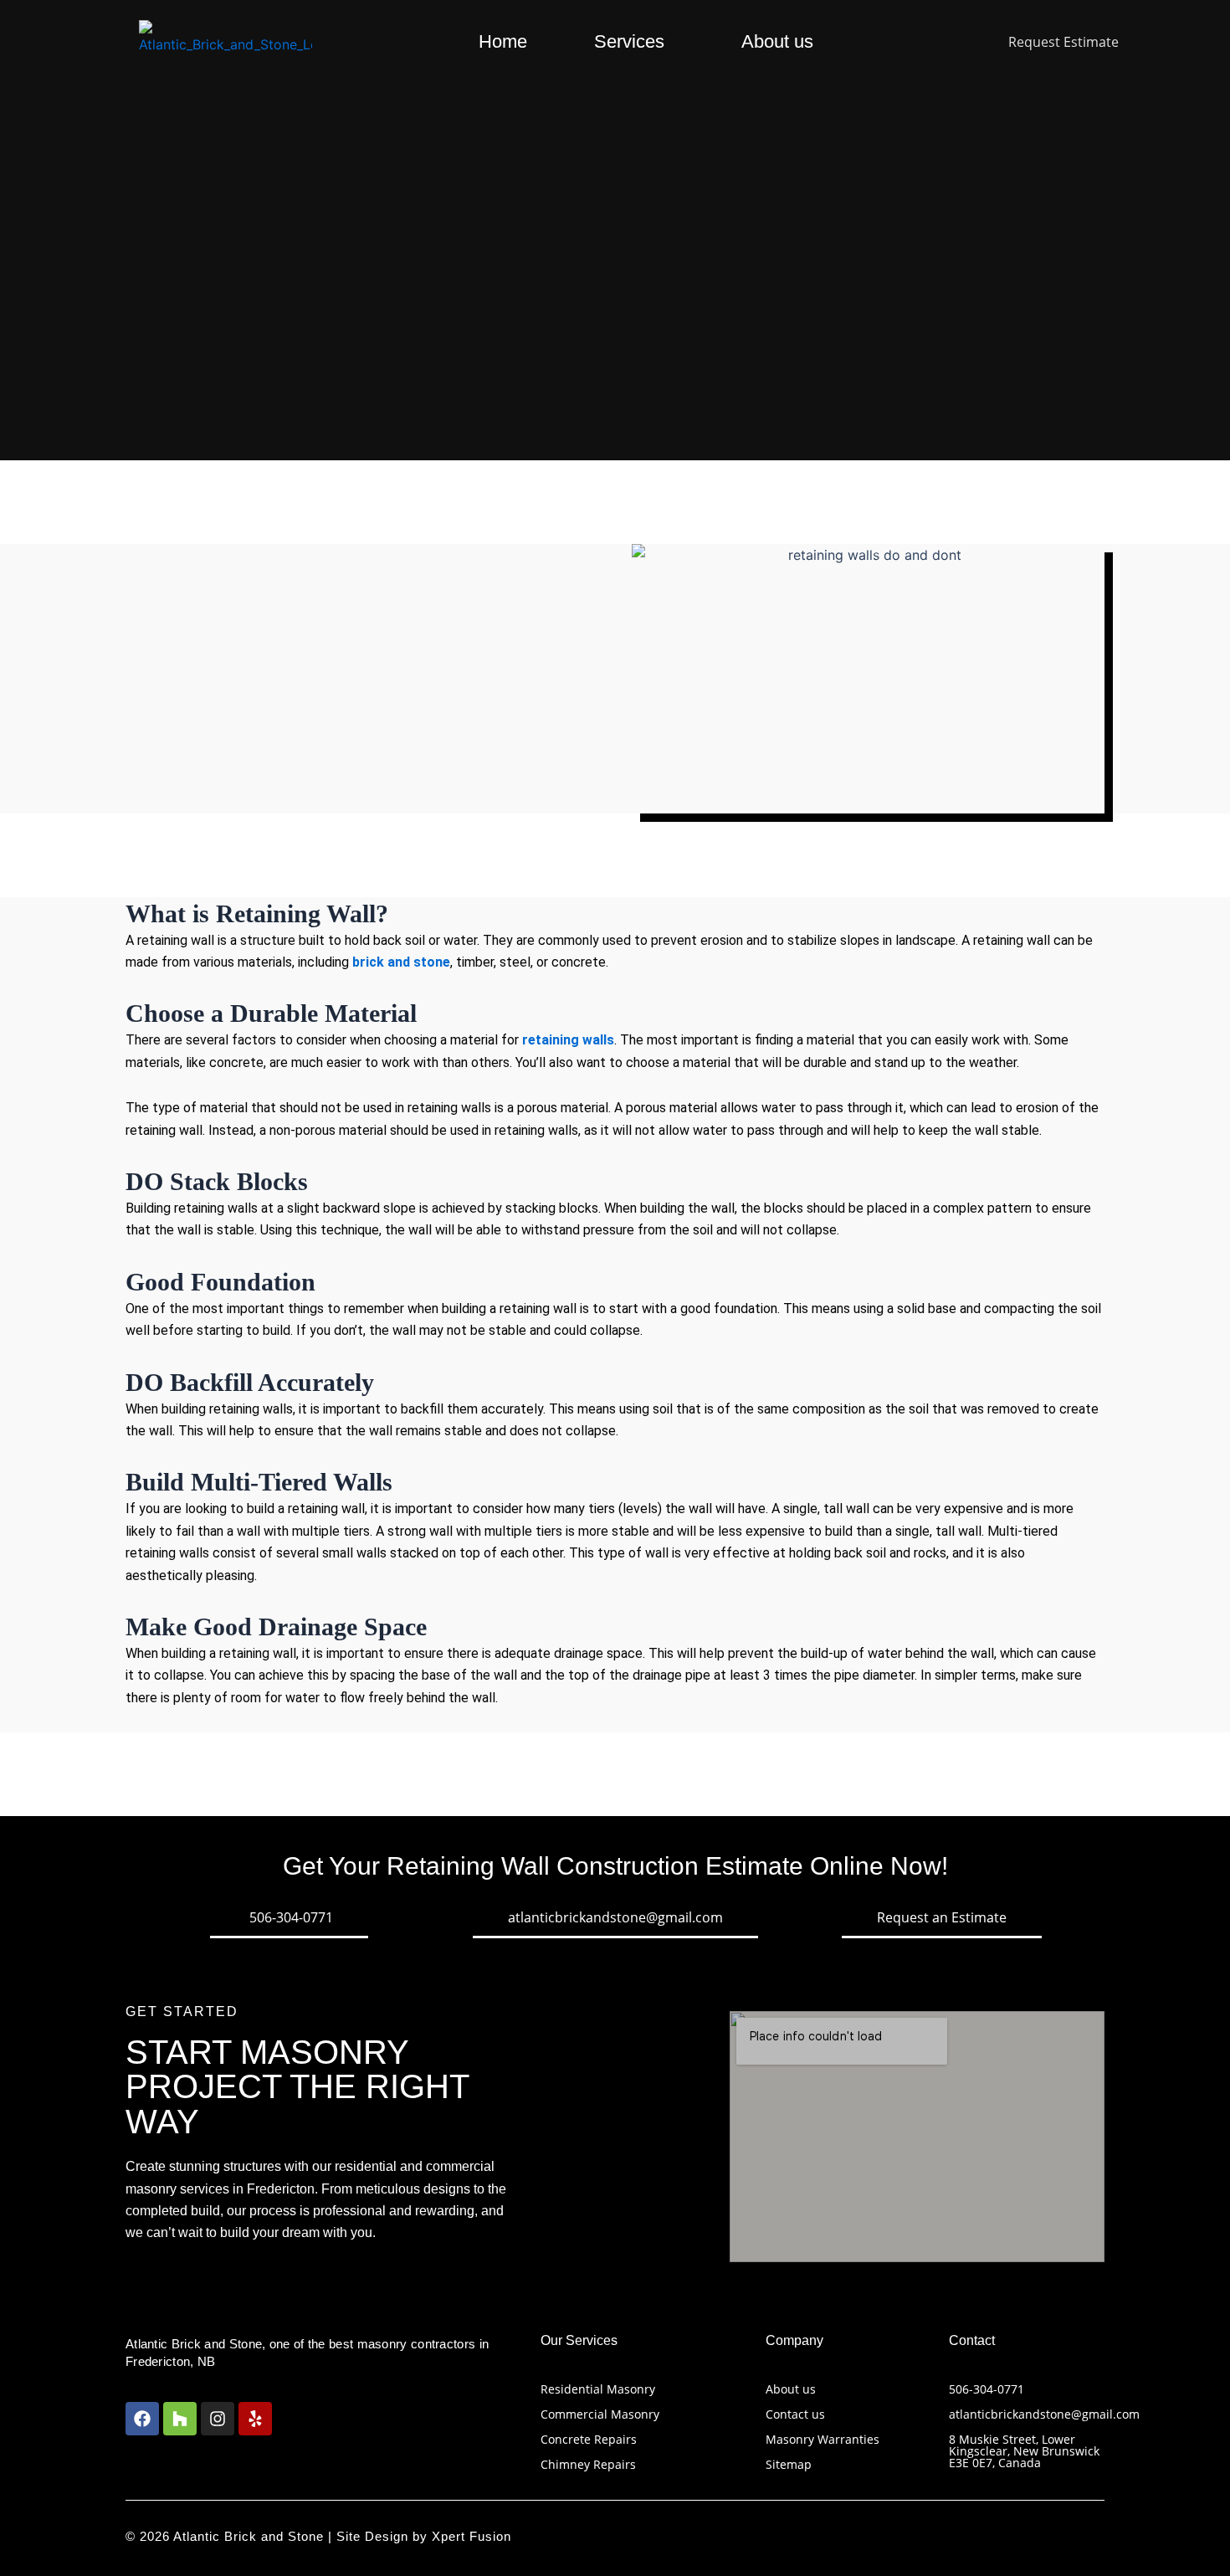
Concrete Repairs (589, 2439)
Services (629, 41)
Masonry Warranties (823, 2439)
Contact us (795, 2414)
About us (777, 41)
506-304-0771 (987, 2389)
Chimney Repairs (588, 2464)
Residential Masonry (598, 2389)
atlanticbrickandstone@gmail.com (1044, 2414)
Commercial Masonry (600, 2414)
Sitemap (789, 2464)
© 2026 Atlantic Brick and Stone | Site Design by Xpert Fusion (318, 2536)
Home (503, 41)
